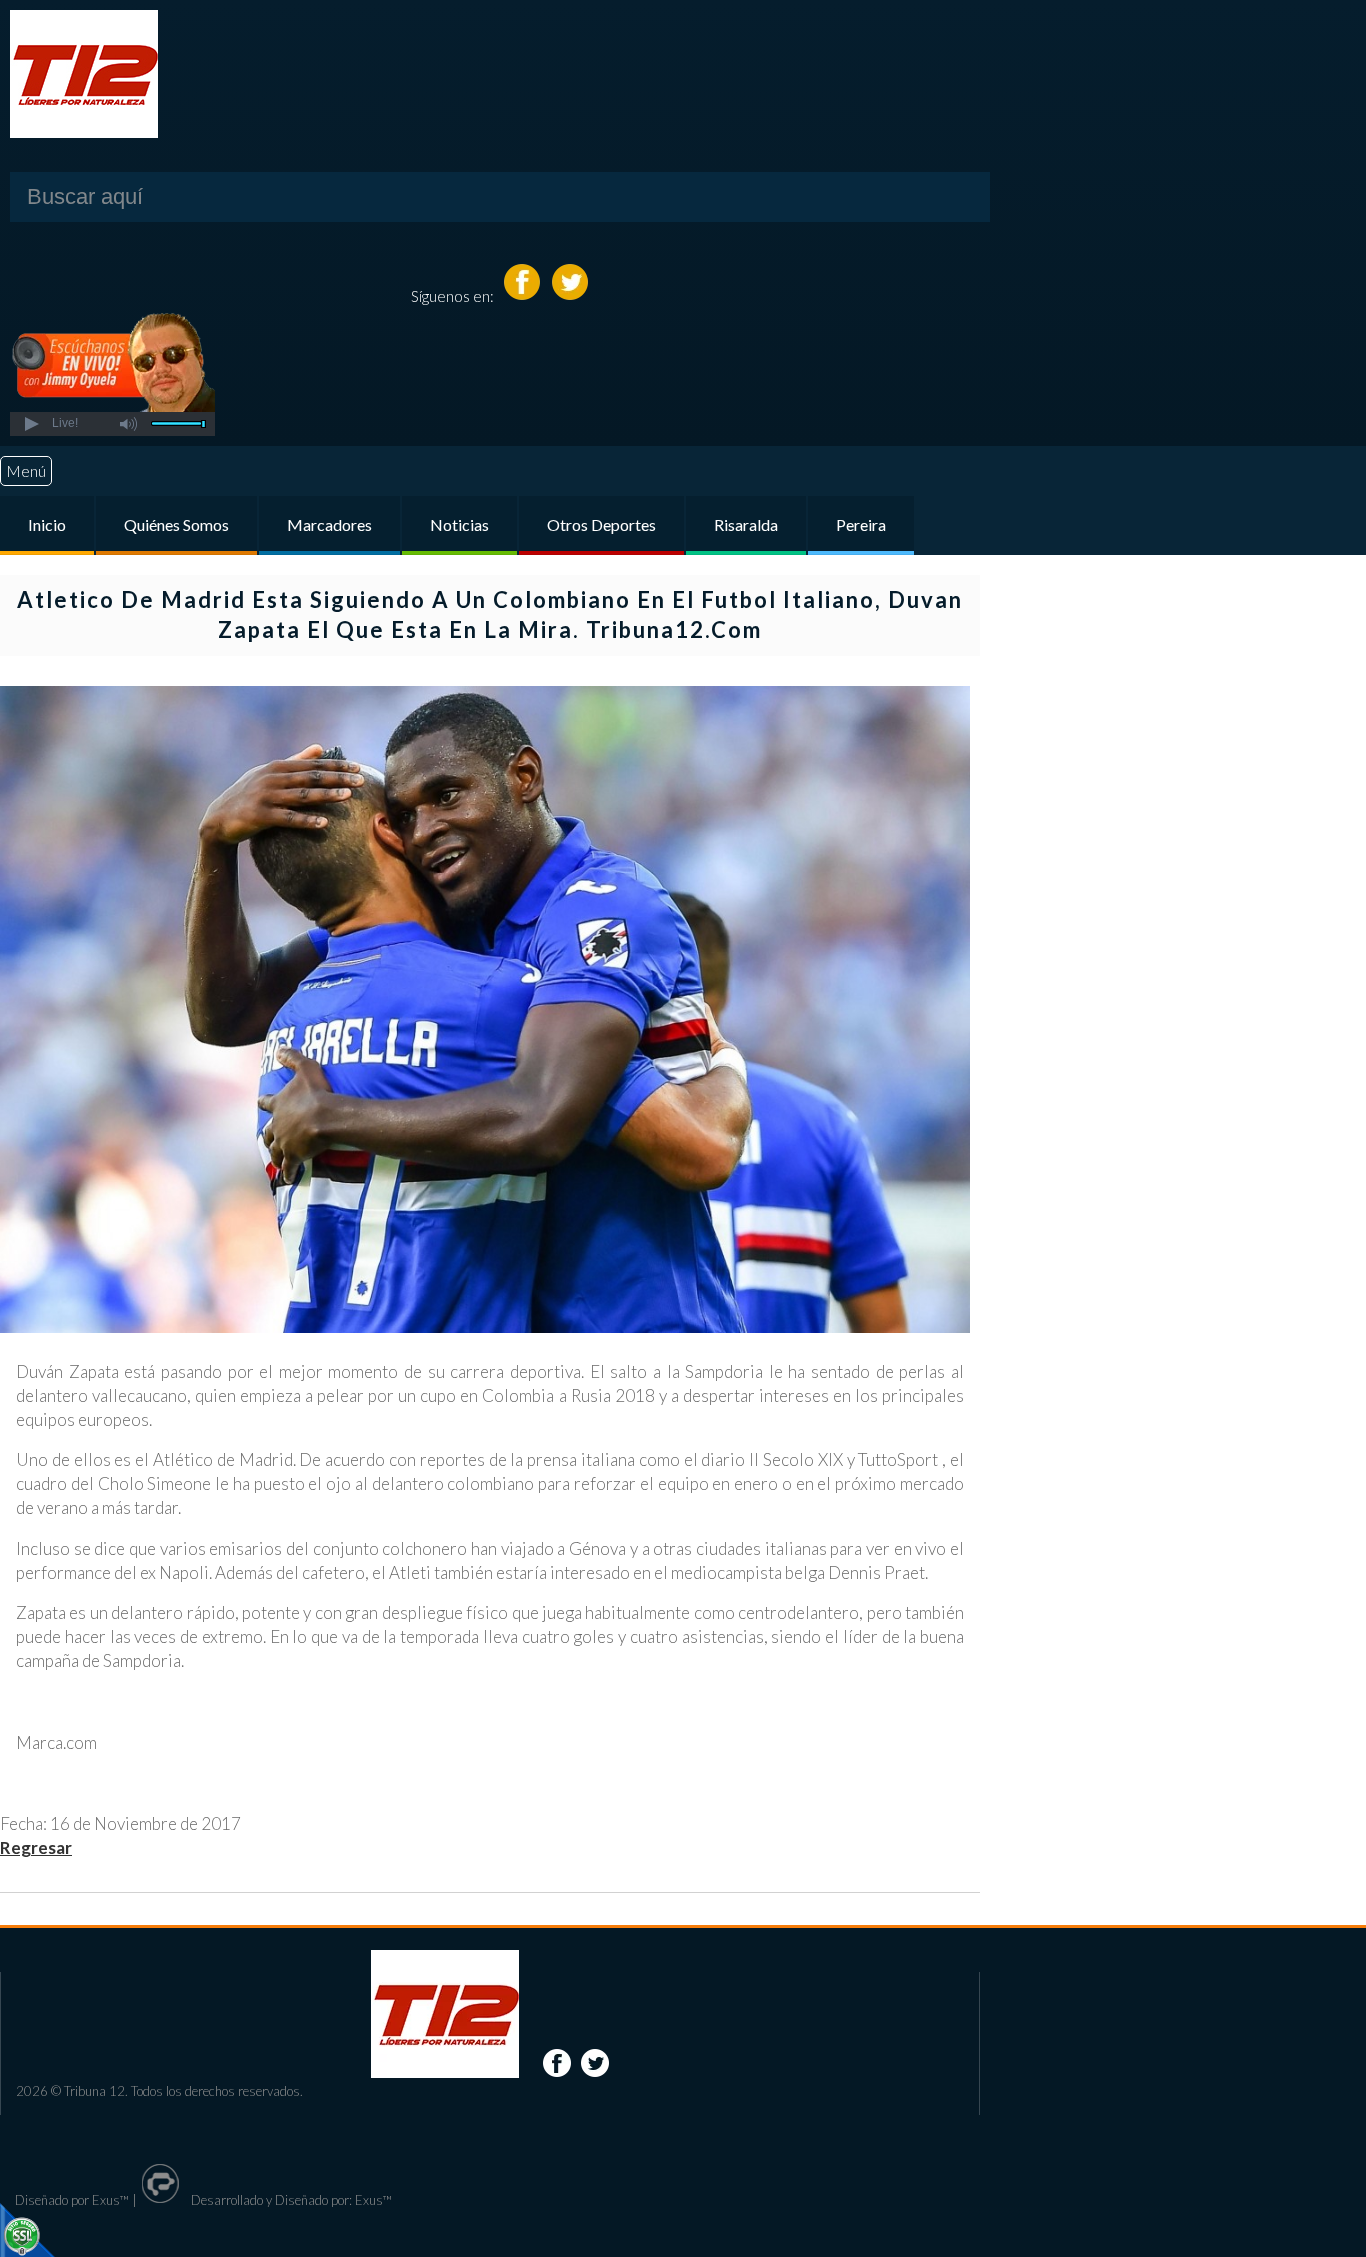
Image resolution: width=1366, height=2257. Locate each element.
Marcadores (329, 524)
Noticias (459, 524)
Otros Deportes (601, 524)
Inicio (47, 524)
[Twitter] (570, 295)
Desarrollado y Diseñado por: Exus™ (290, 2200)
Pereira (861, 524)
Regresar (36, 1847)
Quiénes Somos (176, 524)
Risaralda (746, 524)
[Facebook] (523, 295)
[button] (30, 424)
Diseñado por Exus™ (72, 2200)
